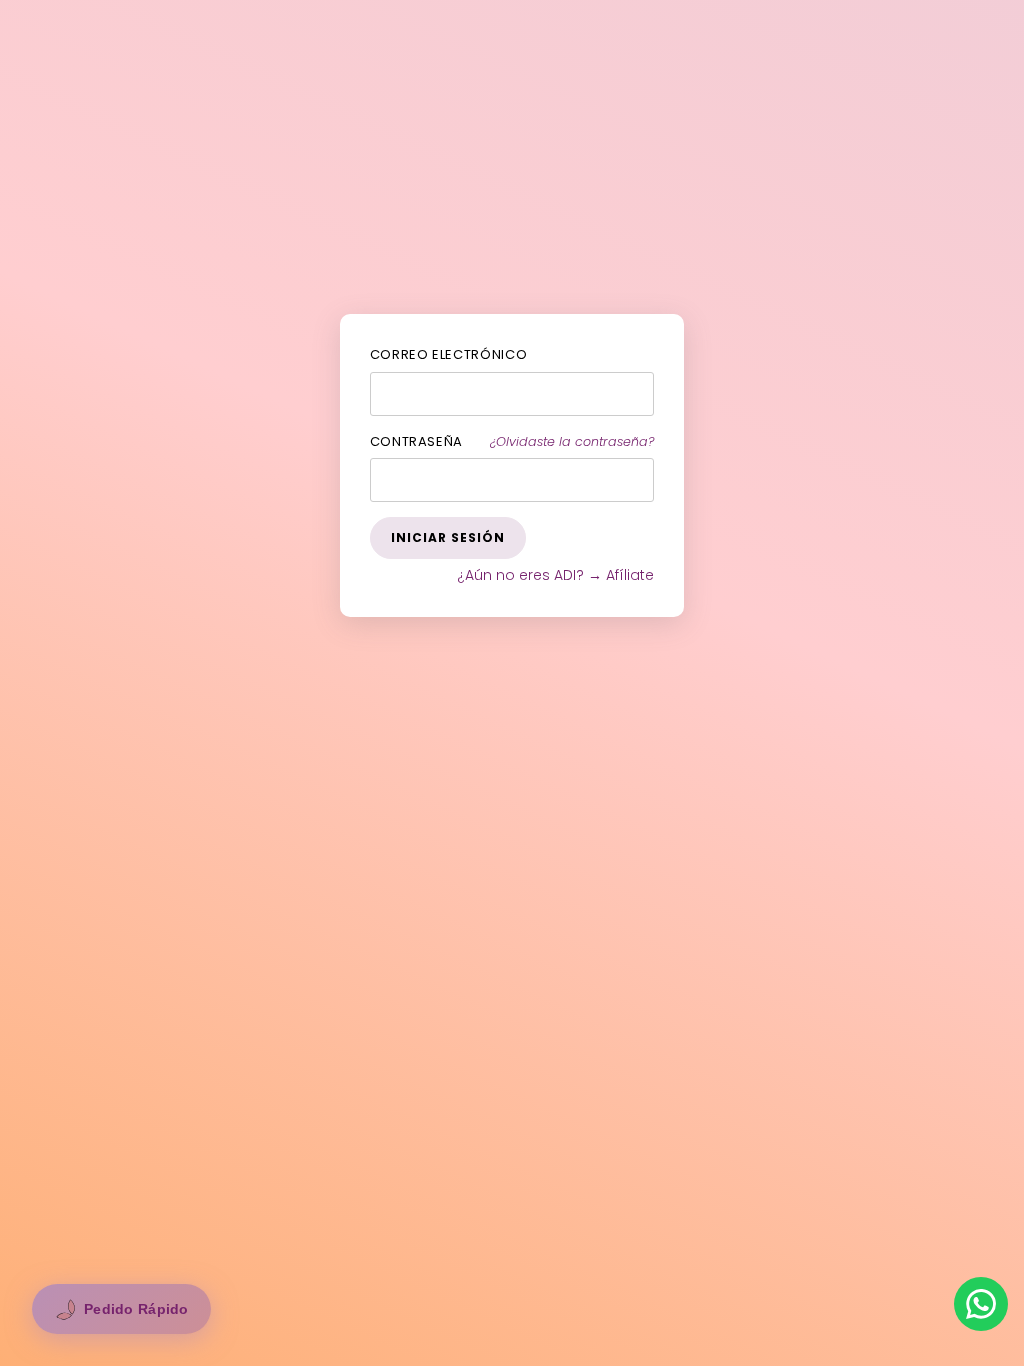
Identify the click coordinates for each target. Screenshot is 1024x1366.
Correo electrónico (449, 354)
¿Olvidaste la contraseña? (572, 441)
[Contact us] (981, 1304)
